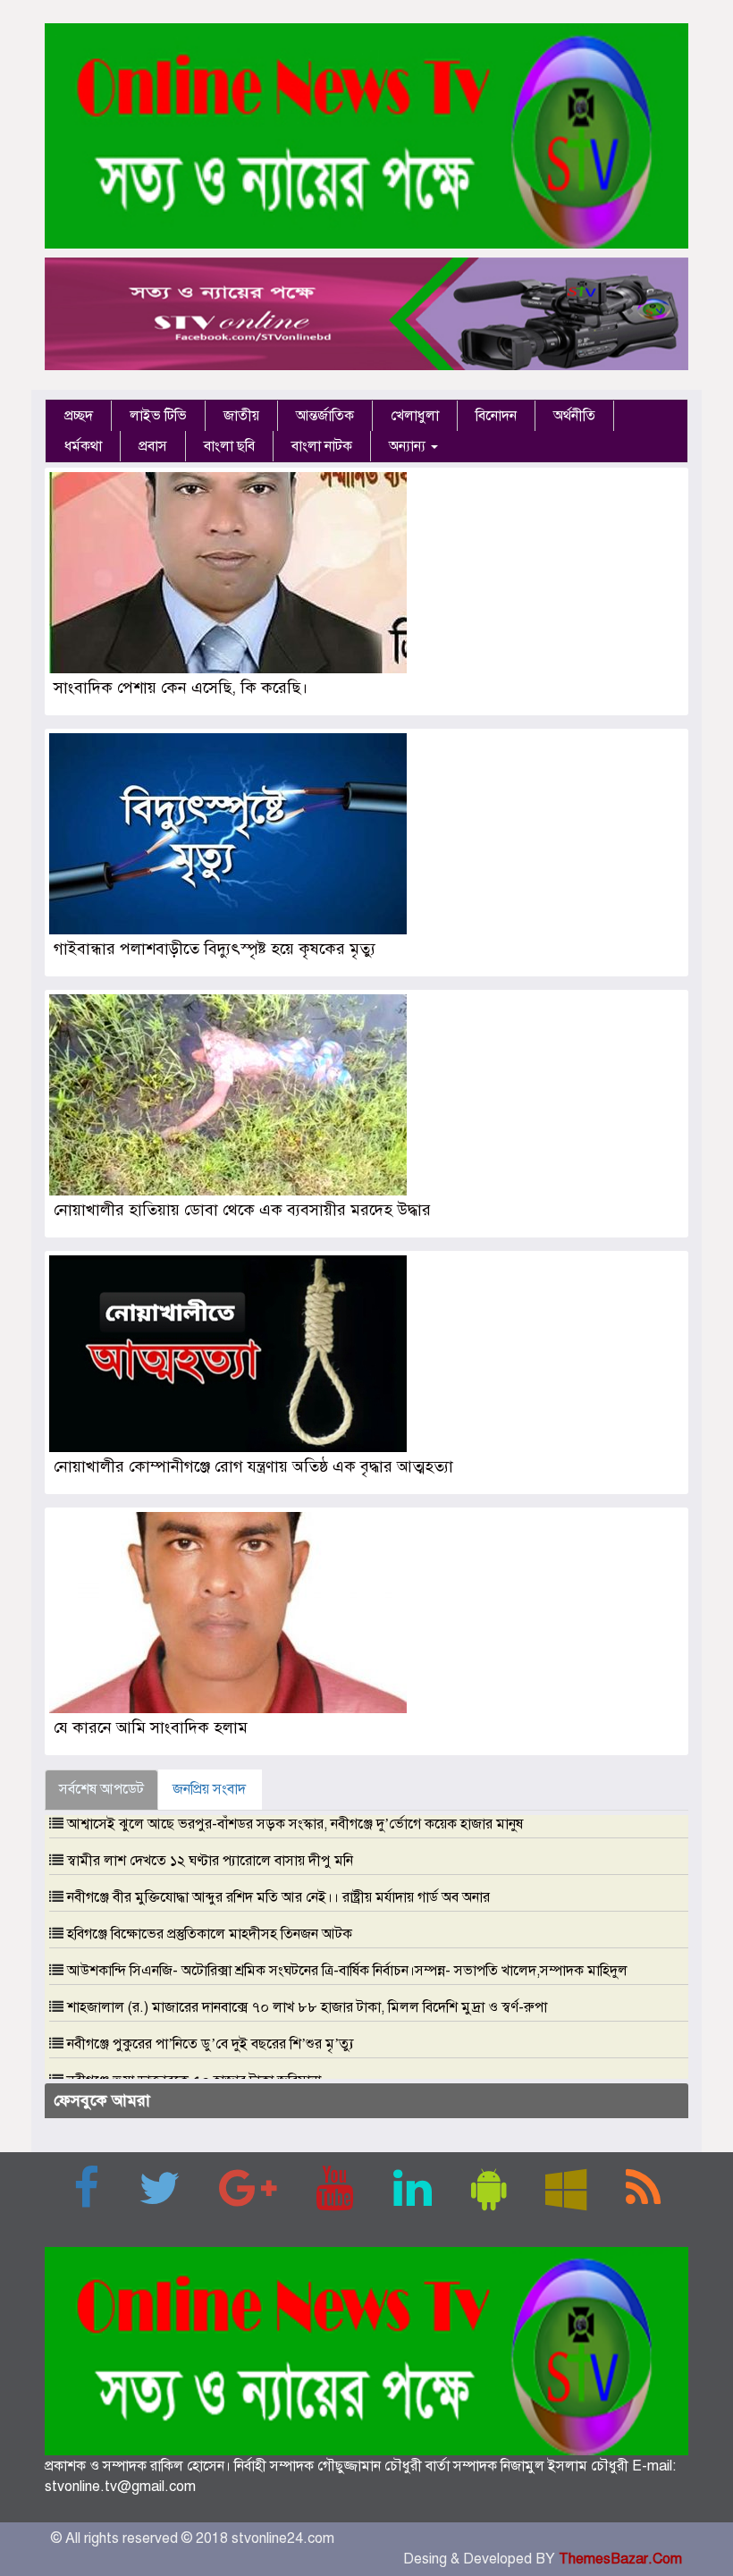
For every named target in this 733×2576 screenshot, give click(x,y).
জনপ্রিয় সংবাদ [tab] (209, 1789)
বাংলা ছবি (229, 446)
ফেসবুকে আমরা (102, 2100)
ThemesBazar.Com (620, 2559)
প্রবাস (153, 446)
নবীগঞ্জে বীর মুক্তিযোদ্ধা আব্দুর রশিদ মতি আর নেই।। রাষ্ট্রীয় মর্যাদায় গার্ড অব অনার (278, 1897)
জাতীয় (241, 416)
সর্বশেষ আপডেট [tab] (101, 1789)
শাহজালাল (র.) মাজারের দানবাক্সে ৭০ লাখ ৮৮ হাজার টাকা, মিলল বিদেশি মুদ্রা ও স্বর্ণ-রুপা (307, 2007)
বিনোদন (496, 416)
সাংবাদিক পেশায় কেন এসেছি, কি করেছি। (181, 688)
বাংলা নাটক (322, 446)
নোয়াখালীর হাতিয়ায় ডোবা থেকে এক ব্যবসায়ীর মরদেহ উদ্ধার (242, 1210)
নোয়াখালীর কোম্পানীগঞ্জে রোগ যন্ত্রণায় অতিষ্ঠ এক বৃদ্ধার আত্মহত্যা (256, 1466)
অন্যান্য (409, 446)
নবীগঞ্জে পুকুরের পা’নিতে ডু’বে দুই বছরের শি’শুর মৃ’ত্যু (211, 2044)
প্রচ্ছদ (79, 416)
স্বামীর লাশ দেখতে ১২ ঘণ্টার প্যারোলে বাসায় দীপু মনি (210, 1861)
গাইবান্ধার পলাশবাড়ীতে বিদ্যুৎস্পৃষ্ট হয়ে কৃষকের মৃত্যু (215, 949)
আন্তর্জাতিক (325, 416)
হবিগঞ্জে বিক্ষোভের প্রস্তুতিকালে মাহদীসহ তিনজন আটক (210, 1934)
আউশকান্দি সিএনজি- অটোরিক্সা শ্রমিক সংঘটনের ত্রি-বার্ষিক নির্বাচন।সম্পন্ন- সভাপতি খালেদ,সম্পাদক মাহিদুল (347, 1971)
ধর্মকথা (83, 446)
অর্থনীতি (574, 416)
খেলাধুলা (415, 416)
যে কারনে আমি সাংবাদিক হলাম (151, 1727)
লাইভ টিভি (158, 416)
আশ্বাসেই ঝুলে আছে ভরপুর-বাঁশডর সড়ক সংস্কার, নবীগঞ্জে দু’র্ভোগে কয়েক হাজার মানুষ (295, 1824)
